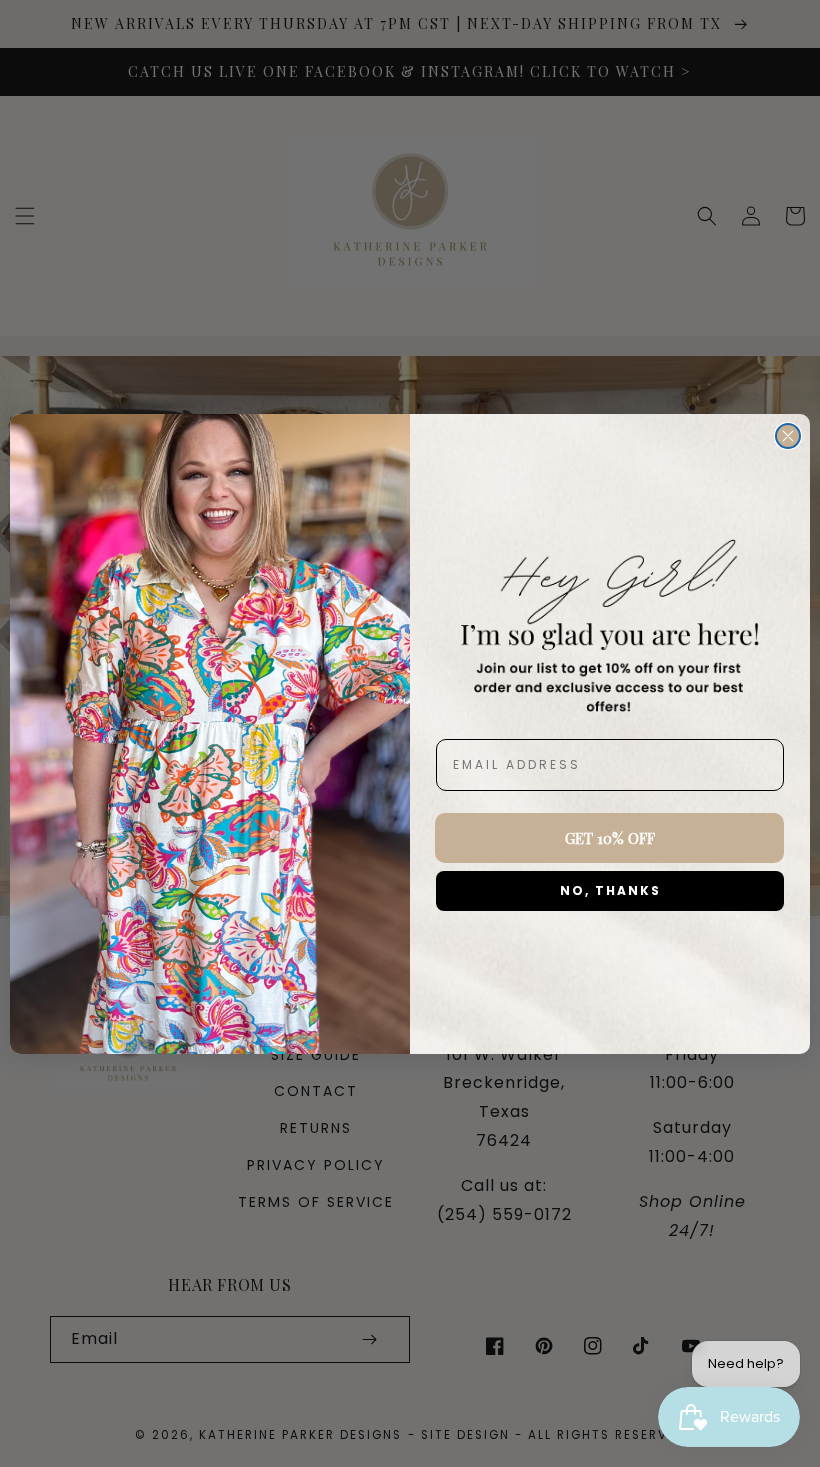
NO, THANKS (610, 890)
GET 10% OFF (610, 838)
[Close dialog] (788, 436)
